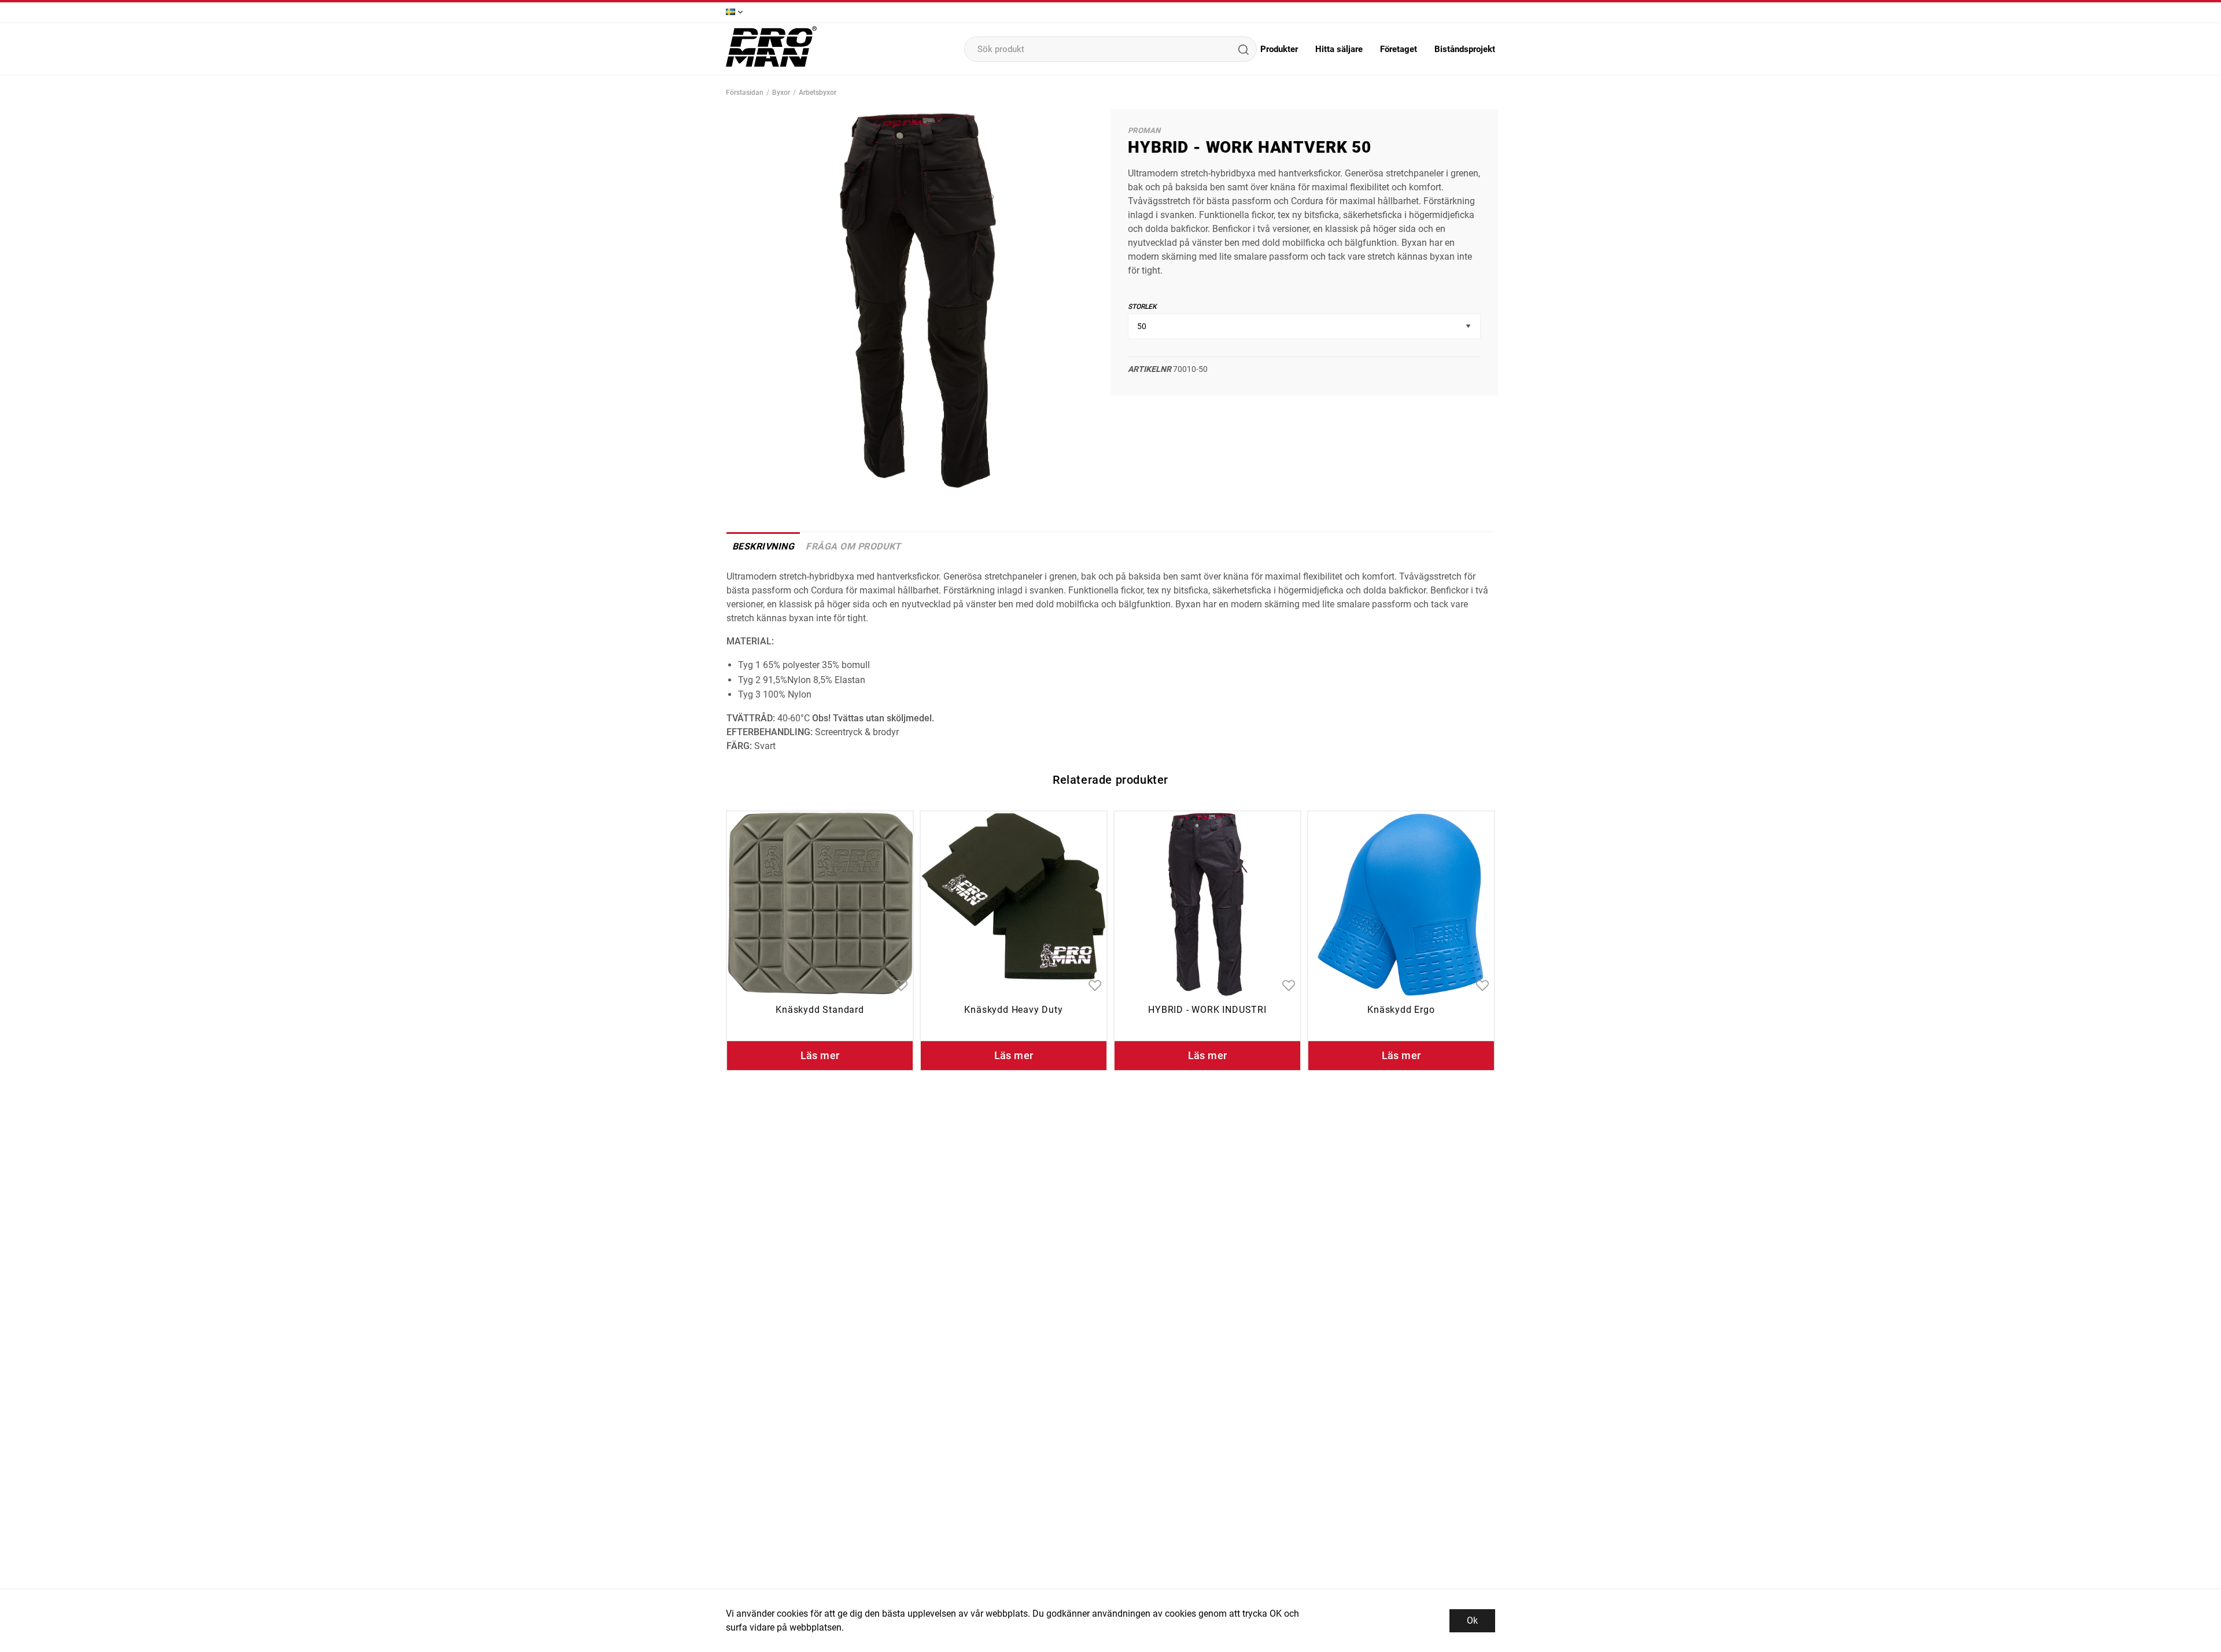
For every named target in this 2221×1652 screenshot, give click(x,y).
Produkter (1279, 49)
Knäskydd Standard (820, 1010)
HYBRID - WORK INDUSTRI (1207, 1010)
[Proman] (771, 66)
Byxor (781, 93)
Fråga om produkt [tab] (853, 546)
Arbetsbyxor (818, 93)
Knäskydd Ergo (1401, 1010)
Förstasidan (745, 93)
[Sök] (1243, 49)
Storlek (1142, 307)
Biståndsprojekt (1465, 49)
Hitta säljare (1339, 49)
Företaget (1399, 49)
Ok (1472, 1620)
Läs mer (820, 1055)
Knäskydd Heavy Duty (1013, 1010)
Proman (1144, 130)
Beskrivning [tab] (763, 546)
